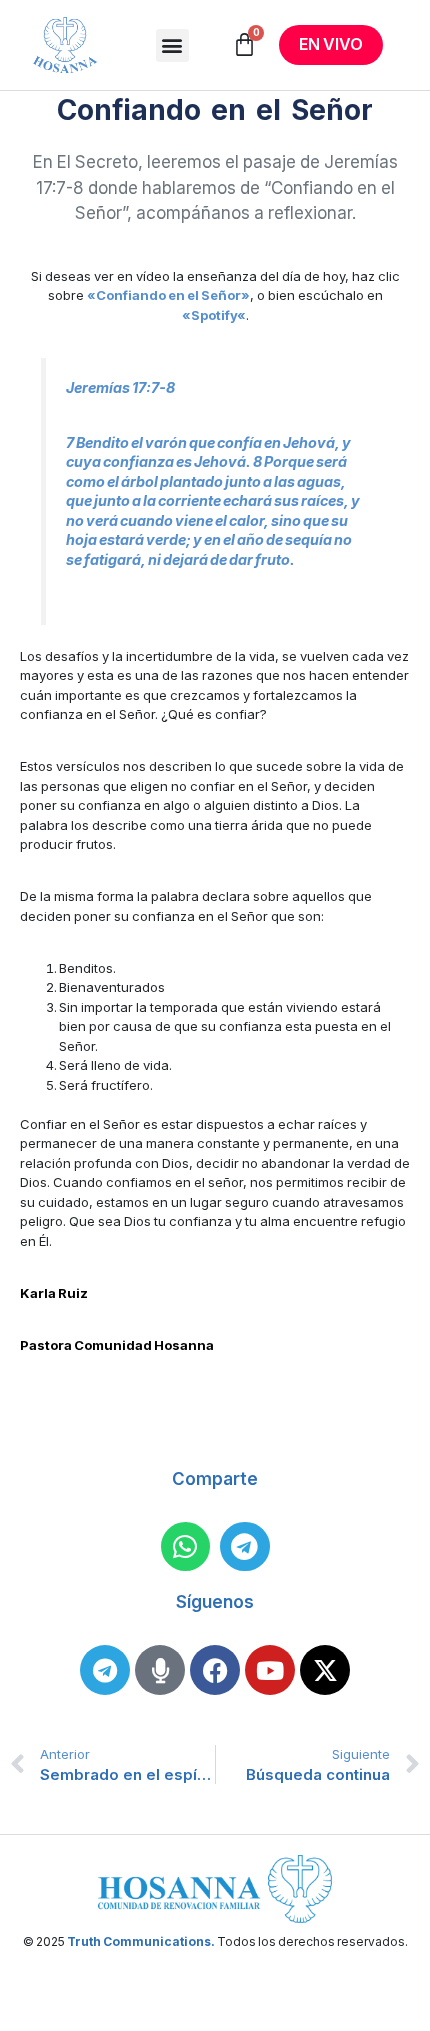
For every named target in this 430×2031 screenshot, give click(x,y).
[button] (172, 45)
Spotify (214, 315)
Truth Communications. (141, 1941)
